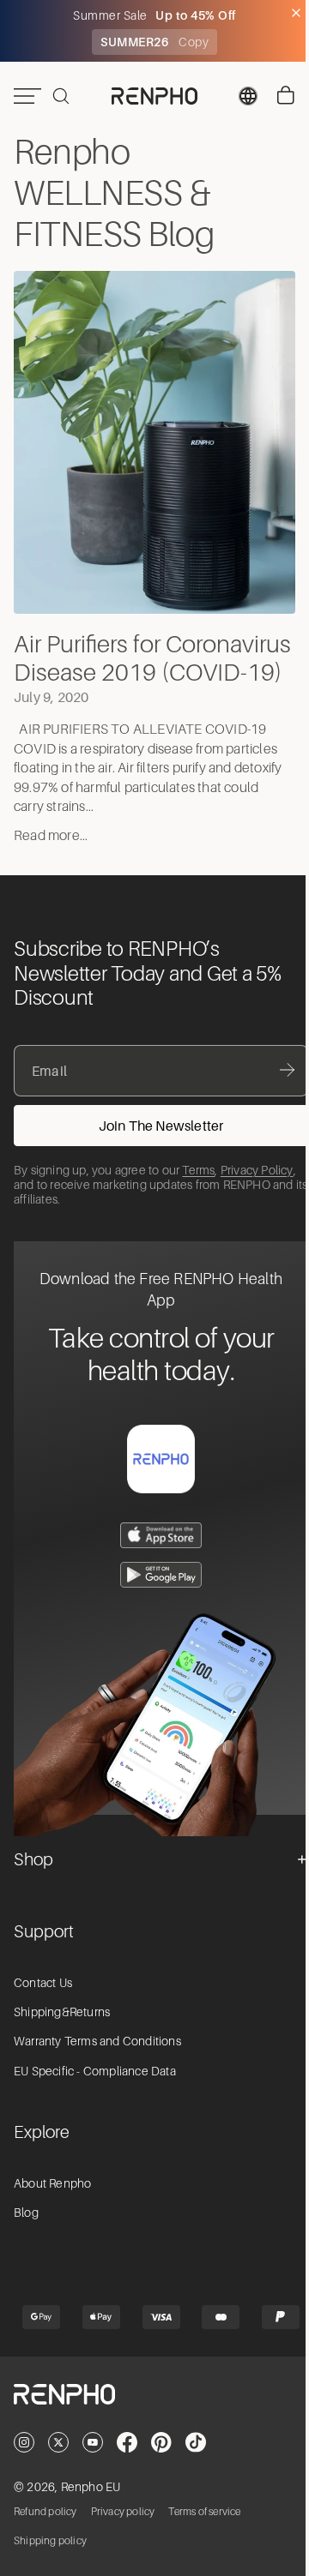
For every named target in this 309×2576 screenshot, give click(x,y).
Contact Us (43, 2011)
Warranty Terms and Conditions (97, 2070)
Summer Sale (107, 15)
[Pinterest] (161, 2471)
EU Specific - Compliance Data (95, 2099)
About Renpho (52, 2212)
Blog (26, 2242)
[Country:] (239, 96)
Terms (198, 1198)
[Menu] (27, 96)
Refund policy (45, 2541)
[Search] (61, 96)
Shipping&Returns (62, 2040)
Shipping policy (50, 2570)
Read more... (51, 865)
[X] (58, 2471)
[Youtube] (93, 2471)
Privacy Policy (257, 1198)
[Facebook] (127, 2471)
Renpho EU (91, 2515)
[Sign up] (161, 1154)
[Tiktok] (196, 2471)
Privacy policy (123, 2541)
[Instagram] (24, 2471)
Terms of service (204, 2541)
